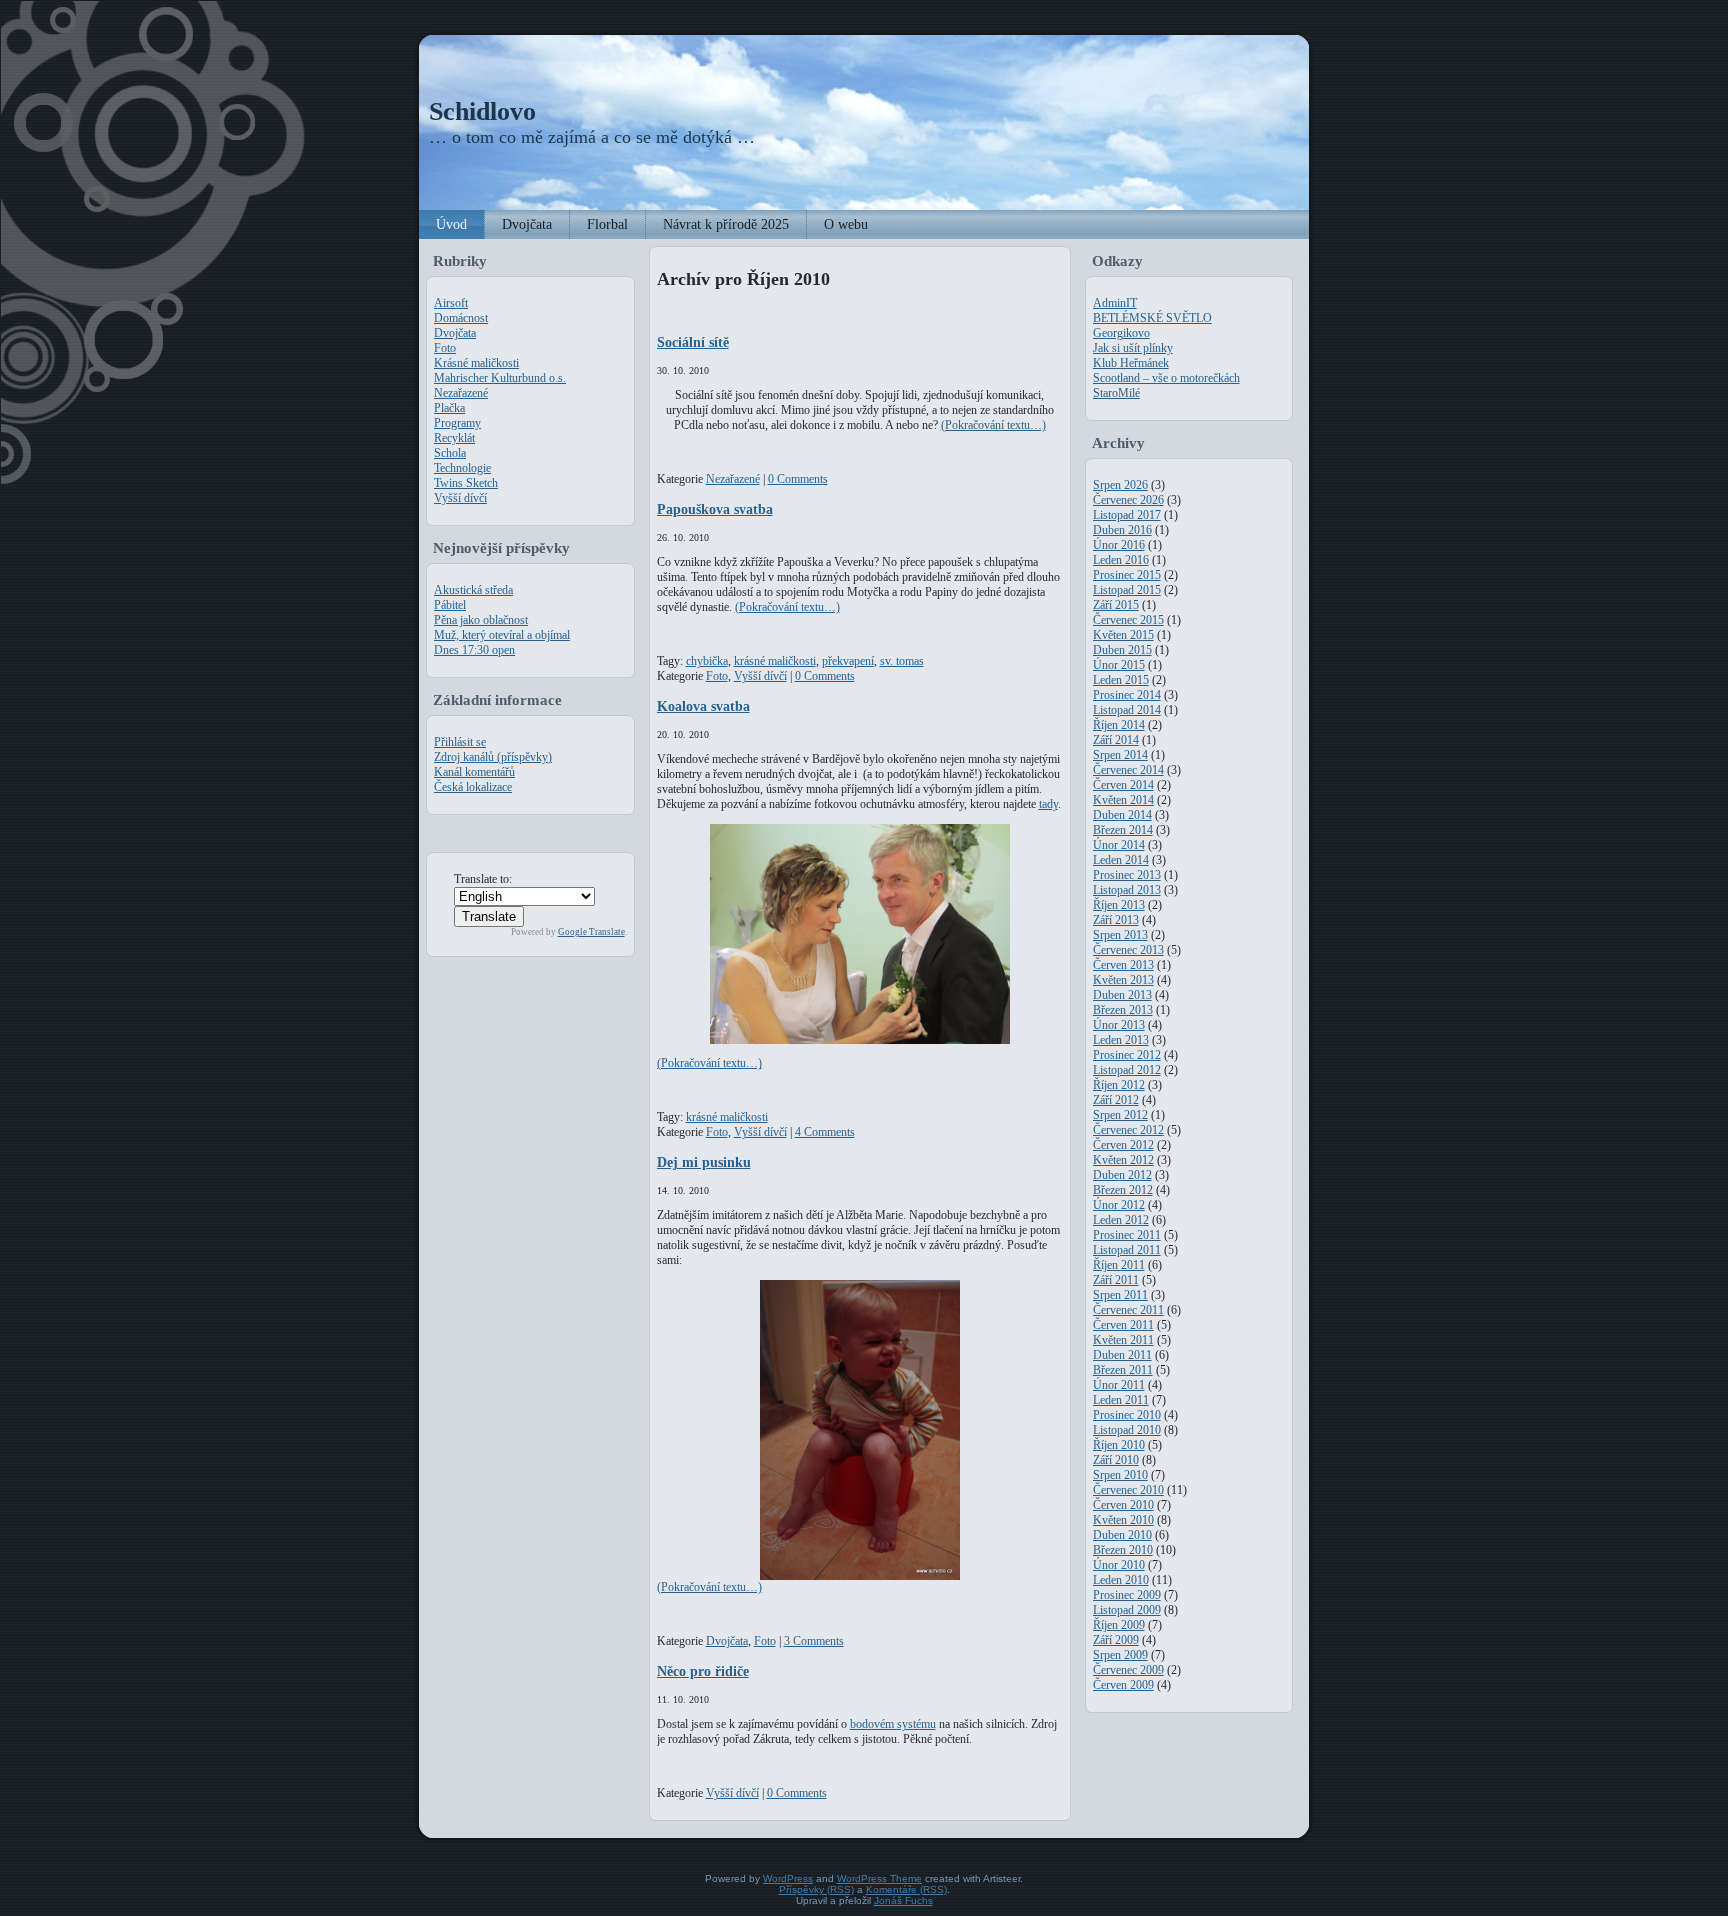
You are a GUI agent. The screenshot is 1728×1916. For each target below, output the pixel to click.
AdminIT (1115, 303)
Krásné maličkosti (476, 363)
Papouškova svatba (715, 509)
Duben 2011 (1122, 1355)
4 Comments (825, 1132)
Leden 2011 (1121, 1400)
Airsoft (451, 303)
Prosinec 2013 (1127, 875)
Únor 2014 (1119, 845)
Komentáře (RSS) (906, 1889)
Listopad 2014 (1127, 710)
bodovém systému (893, 1724)
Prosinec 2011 (1127, 1235)
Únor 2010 (1119, 1565)
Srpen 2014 (1120, 755)
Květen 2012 (1123, 1160)
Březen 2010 (1123, 1550)
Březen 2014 (1123, 830)
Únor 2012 (1119, 1205)
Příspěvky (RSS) (816, 1889)
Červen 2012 (1123, 1145)
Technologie (462, 468)
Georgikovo (1121, 333)
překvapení (848, 661)
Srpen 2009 (1120, 1655)
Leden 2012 (1121, 1220)
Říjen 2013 (1119, 905)
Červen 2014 (1123, 785)
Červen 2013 (1123, 965)
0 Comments (798, 479)
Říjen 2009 (1119, 1625)
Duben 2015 (1122, 650)
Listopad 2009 (1127, 1610)
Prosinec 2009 (1127, 1595)
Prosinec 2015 (1127, 575)
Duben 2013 (1122, 995)
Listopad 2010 (1127, 1430)
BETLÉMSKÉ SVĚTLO (1152, 318)
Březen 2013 (1123, 1010)
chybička (707, 661)
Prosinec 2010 (1127, 1415)
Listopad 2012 (1127, 1070)
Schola (450, 453)
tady (1048, 804)
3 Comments (814, 1641)
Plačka (449, 408)
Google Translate (591, 932)
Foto (445, 348)
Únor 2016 (1119, 545)
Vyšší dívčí (460, 498)
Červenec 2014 (1128, 770)
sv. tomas (902, 661)
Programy (457, 423)
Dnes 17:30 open (474, 650)
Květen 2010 (1123, 1520)
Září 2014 (1116, 740)
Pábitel (450, 605)
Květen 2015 (1123, 635)
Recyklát (454, 438)
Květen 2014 (1123, 800)
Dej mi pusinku (704, 1162)
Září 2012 (1116, 1100)
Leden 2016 (1121, 560)
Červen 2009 (1123, 1685)
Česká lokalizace (473, 787)
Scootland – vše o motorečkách (1166, 378)
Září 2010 (1116, 1460)
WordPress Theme (879, 1878)
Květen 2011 (1123, 1340)
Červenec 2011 (1128, 1310)
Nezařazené (461, 393)
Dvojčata (455, 333)
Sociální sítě (693, 342)
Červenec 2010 (1128, 1490)
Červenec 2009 (1128, 1670)
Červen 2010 (1123, 1505)
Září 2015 (1116, 605)
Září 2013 (1116, 920)
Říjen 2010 (1119, 1445)
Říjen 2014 (1119, 725)
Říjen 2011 (1119, 1265)
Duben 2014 (1122, 815)
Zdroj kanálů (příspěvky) (493, 757)
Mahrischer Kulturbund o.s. (500, 378)
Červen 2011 (1123, 1325)
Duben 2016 (1122, 530)
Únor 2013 (1119, 1025)
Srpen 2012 (1120, 1115)
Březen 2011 (1123, 1370)
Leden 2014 (1121, 860)
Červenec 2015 (1128, 620)
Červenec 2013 (1128, 950)
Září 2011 (1116, 1280)
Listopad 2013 (1127, 890)
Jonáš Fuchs (903, 1900)
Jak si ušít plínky (1133, 348)
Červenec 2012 (1128, 1130)
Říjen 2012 (1119, 1085)
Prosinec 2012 (1127, 1055)
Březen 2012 (1123, 1190)
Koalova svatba (703, 706)
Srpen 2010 (1120, 1475)
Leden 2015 (1121, 680)
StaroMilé (1116, 393)
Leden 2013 (1121, 1040)
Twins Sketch (466, 483)
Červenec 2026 (1128, 500)
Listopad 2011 (1127, 1250)
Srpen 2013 (1120, 935)
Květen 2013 (1123, 980)
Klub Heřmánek (1131, 363)
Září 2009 (1116, 1640)
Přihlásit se (460, 742)
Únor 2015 (1119, 665)
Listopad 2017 (1127, 515)
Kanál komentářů (474, 772)
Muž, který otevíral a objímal (502, 635)
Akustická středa (473, 590)
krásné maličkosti (775, 661)
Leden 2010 (1121, 1580)
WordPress (788, 1878)
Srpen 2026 (1120, 485)
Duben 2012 (1122, 1175)
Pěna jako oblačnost (481, 620)
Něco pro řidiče (703, 1671)
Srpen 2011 (1120, 1295)
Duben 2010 (1122, 1535)
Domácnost (461, 318)
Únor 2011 (1119, 1385)
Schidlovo (482, 111)
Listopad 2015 (1127, 590)
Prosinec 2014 (1127, 695)
